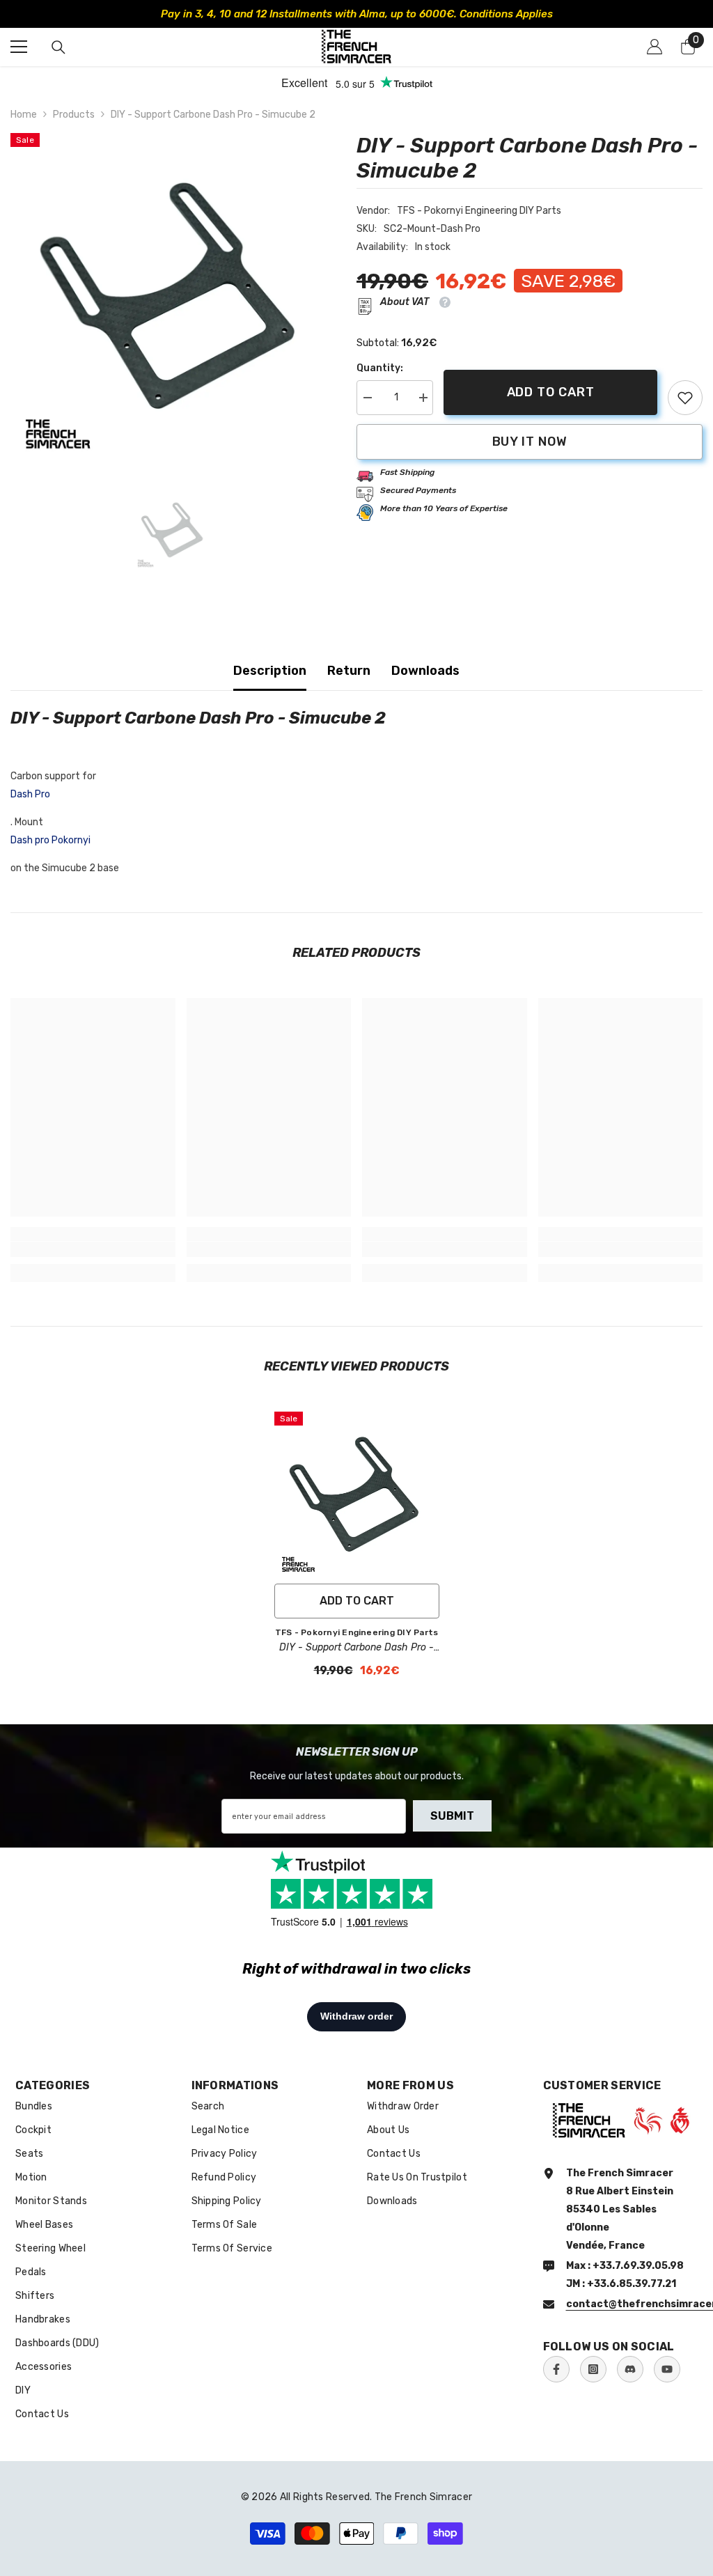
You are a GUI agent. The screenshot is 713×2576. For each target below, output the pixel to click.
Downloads (425, 671)
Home (24, 115)
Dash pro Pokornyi (50, 840)
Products (74, 115)
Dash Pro (30, 794)
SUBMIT (452, 1816)
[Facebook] (556, 2369)
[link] (685, 398)
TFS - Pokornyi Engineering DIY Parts (479, 211)
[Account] (655, 47)
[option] (356, 14)
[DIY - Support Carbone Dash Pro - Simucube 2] (357, 1494)
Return (349, 671)
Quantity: (380, 368)
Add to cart (551, 392)
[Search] (58, 47)
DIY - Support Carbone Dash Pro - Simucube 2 (356, 1648)
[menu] (19, 47)
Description (270, 671)
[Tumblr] (630, 2369)
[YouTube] (667, 2369)
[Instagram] (593, 2369)
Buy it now (530, 442)
